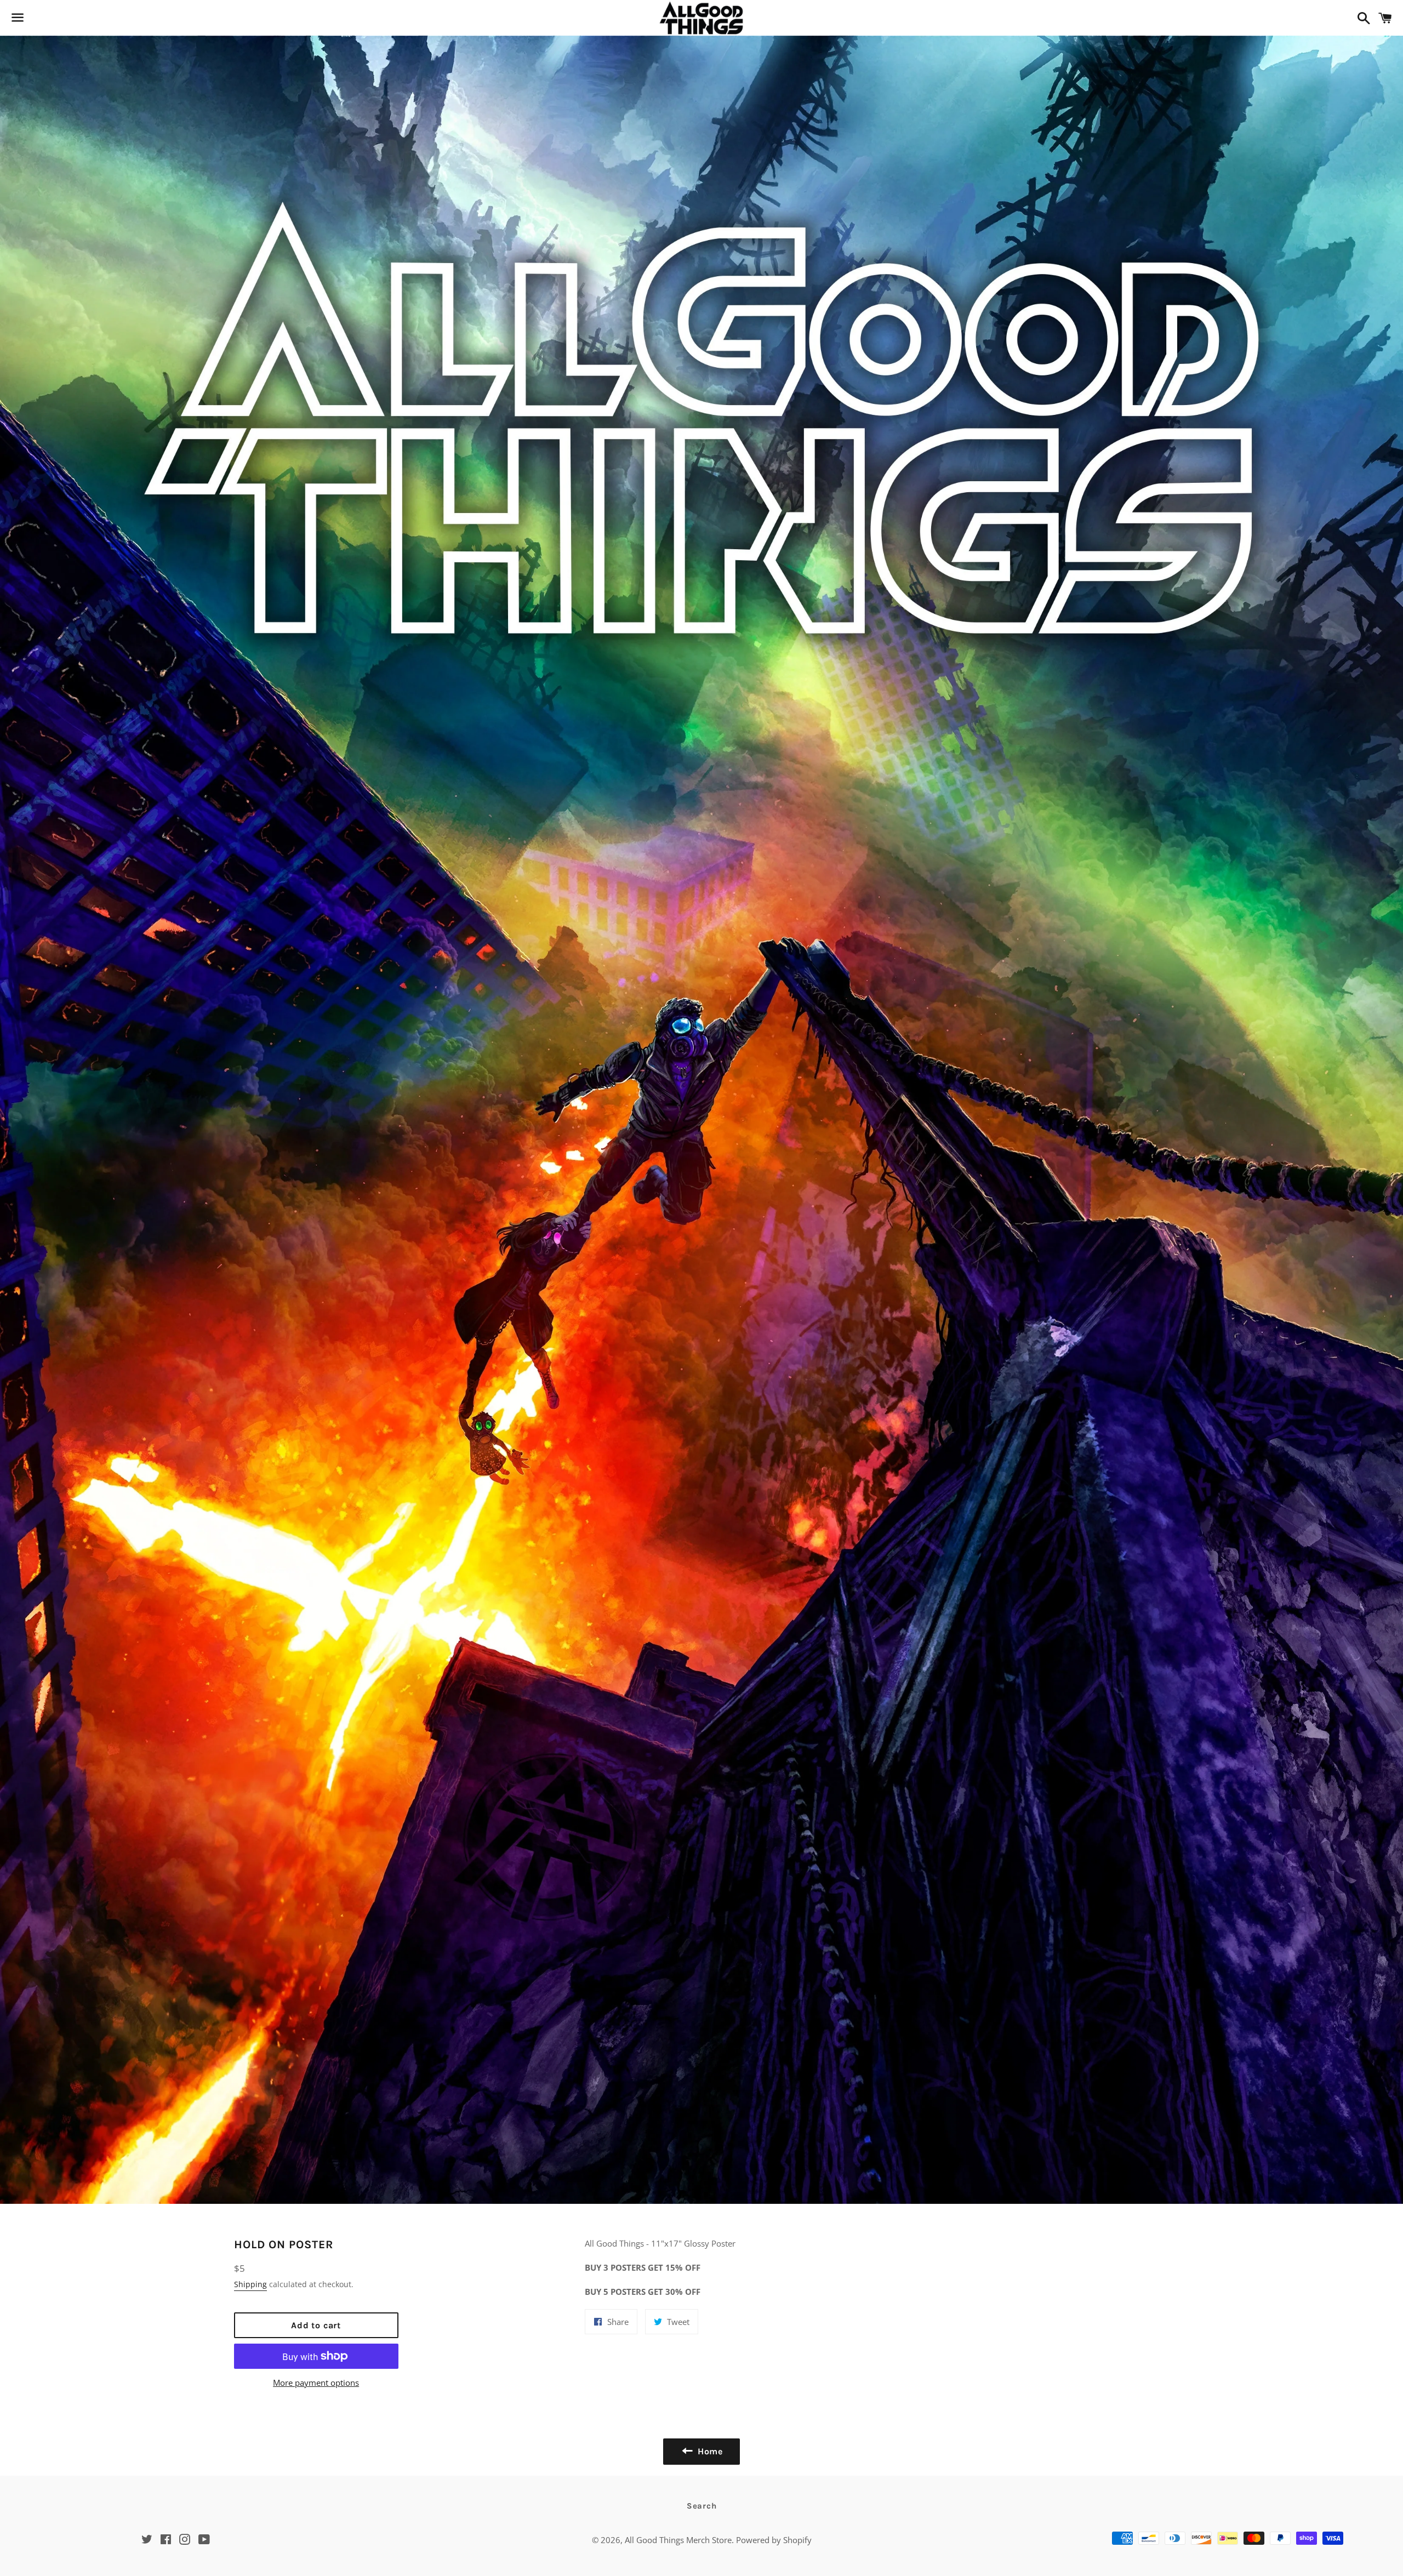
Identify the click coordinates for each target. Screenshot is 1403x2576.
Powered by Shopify (774, 2540)
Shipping (250, 2284)
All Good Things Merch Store (678, 2540)
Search (702, 2506)
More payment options (316, 2383)
